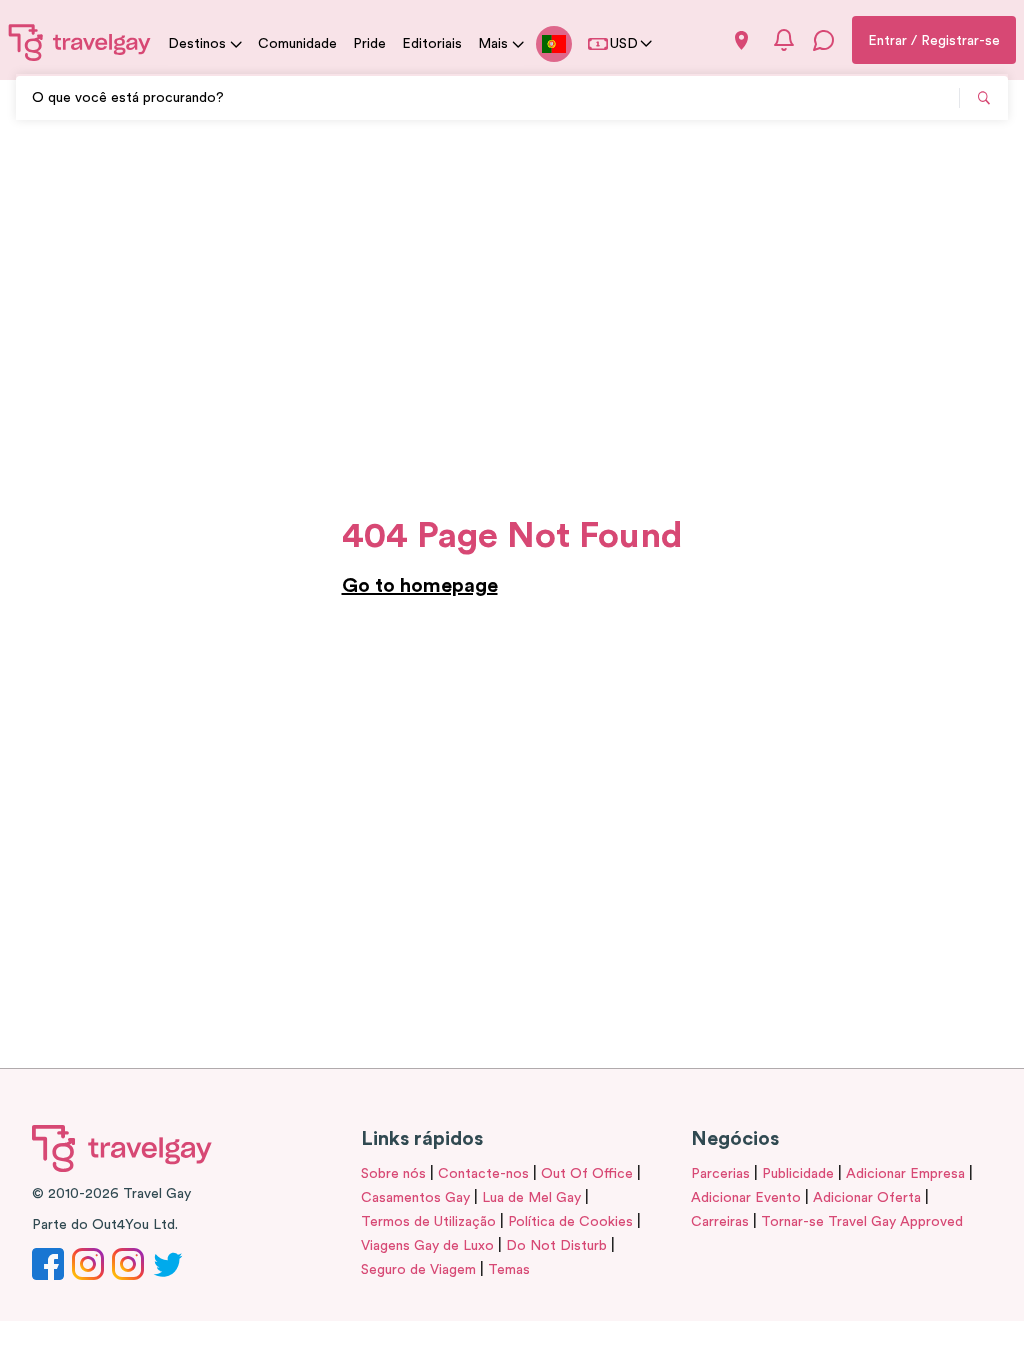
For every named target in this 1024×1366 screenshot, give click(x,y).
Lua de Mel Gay (531, 1198)
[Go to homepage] (80, 42)
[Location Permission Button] (741, 40)
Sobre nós (393, 1174)
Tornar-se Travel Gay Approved (862, 1222)
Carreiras (720, 1222)
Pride (369, 44)
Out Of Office (587, 1174)
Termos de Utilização (428, 1222)
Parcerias (720, 1174)
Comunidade (297, 44)
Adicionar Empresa (905, 1174)
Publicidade (798, 1174)
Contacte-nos (483, 1174)
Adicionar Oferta (867, 1198)
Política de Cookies (570, 1222)
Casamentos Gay (415, 1198)
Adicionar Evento (746, 1198)
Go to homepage (420, 586)
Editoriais (432, 44)
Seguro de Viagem (418, 1270)
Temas (509, 1270)
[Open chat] (824, 40)
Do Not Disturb (556, 1246)
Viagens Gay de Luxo (427, 1246)
